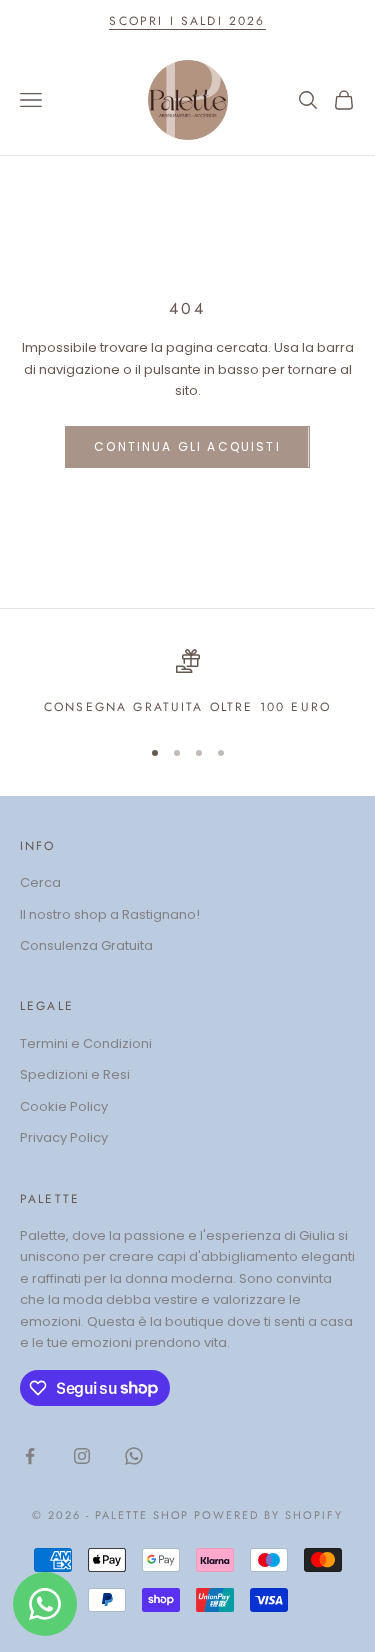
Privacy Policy (64, 1137)
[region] (187, 683)
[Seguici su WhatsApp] (134, 1456)
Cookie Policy (64, 1106)
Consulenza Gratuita (86, 945)
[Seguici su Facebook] (30, 1456)
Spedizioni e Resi (75, 1074)
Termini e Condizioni (86, 1043)
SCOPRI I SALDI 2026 (187, 21)
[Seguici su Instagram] (82, 1456)
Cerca (40, 882)
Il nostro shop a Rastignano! (110, 914)
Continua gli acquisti (187, 446)
